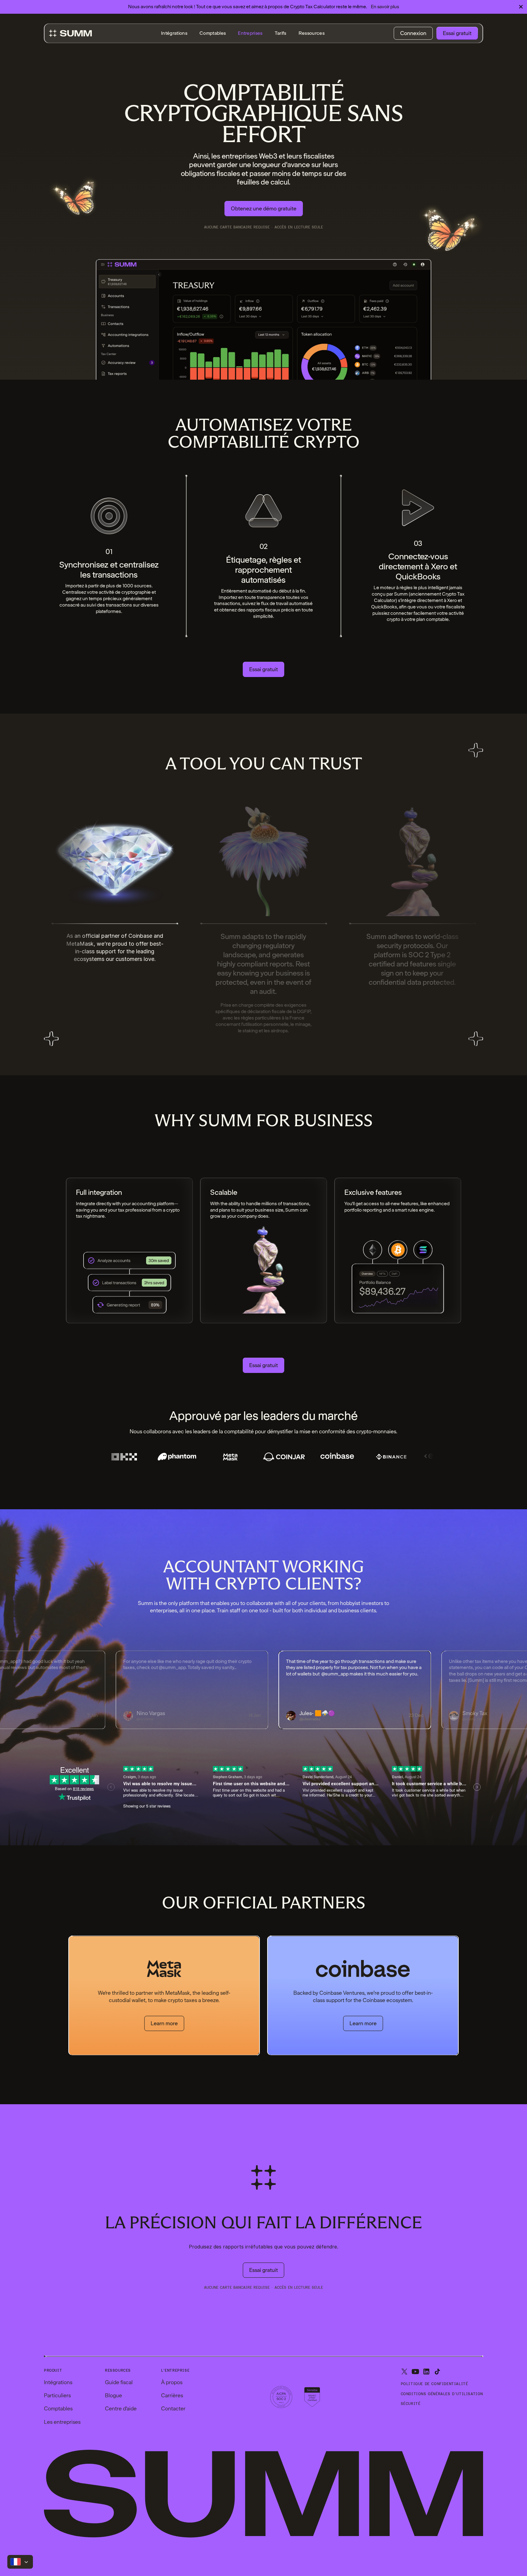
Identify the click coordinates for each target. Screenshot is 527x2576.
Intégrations (174, 33)
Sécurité (411, 2404)
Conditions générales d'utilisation (442, 2394)
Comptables (213, 33)
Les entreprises (62, 2422)
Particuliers (57, 2395)
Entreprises (250, 33)
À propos (172, 2382)
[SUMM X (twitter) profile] (404, 2372)
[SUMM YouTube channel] (415, 2372)
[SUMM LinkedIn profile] (426, 2372)
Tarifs (281, 33)
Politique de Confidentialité (434, 2384)
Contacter (173, 2408)
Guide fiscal (119, 2382)
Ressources (312, 33)
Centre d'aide (121, 2408)
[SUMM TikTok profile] (437, 2372)
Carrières (172, 2395)
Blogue (113, 2395)
